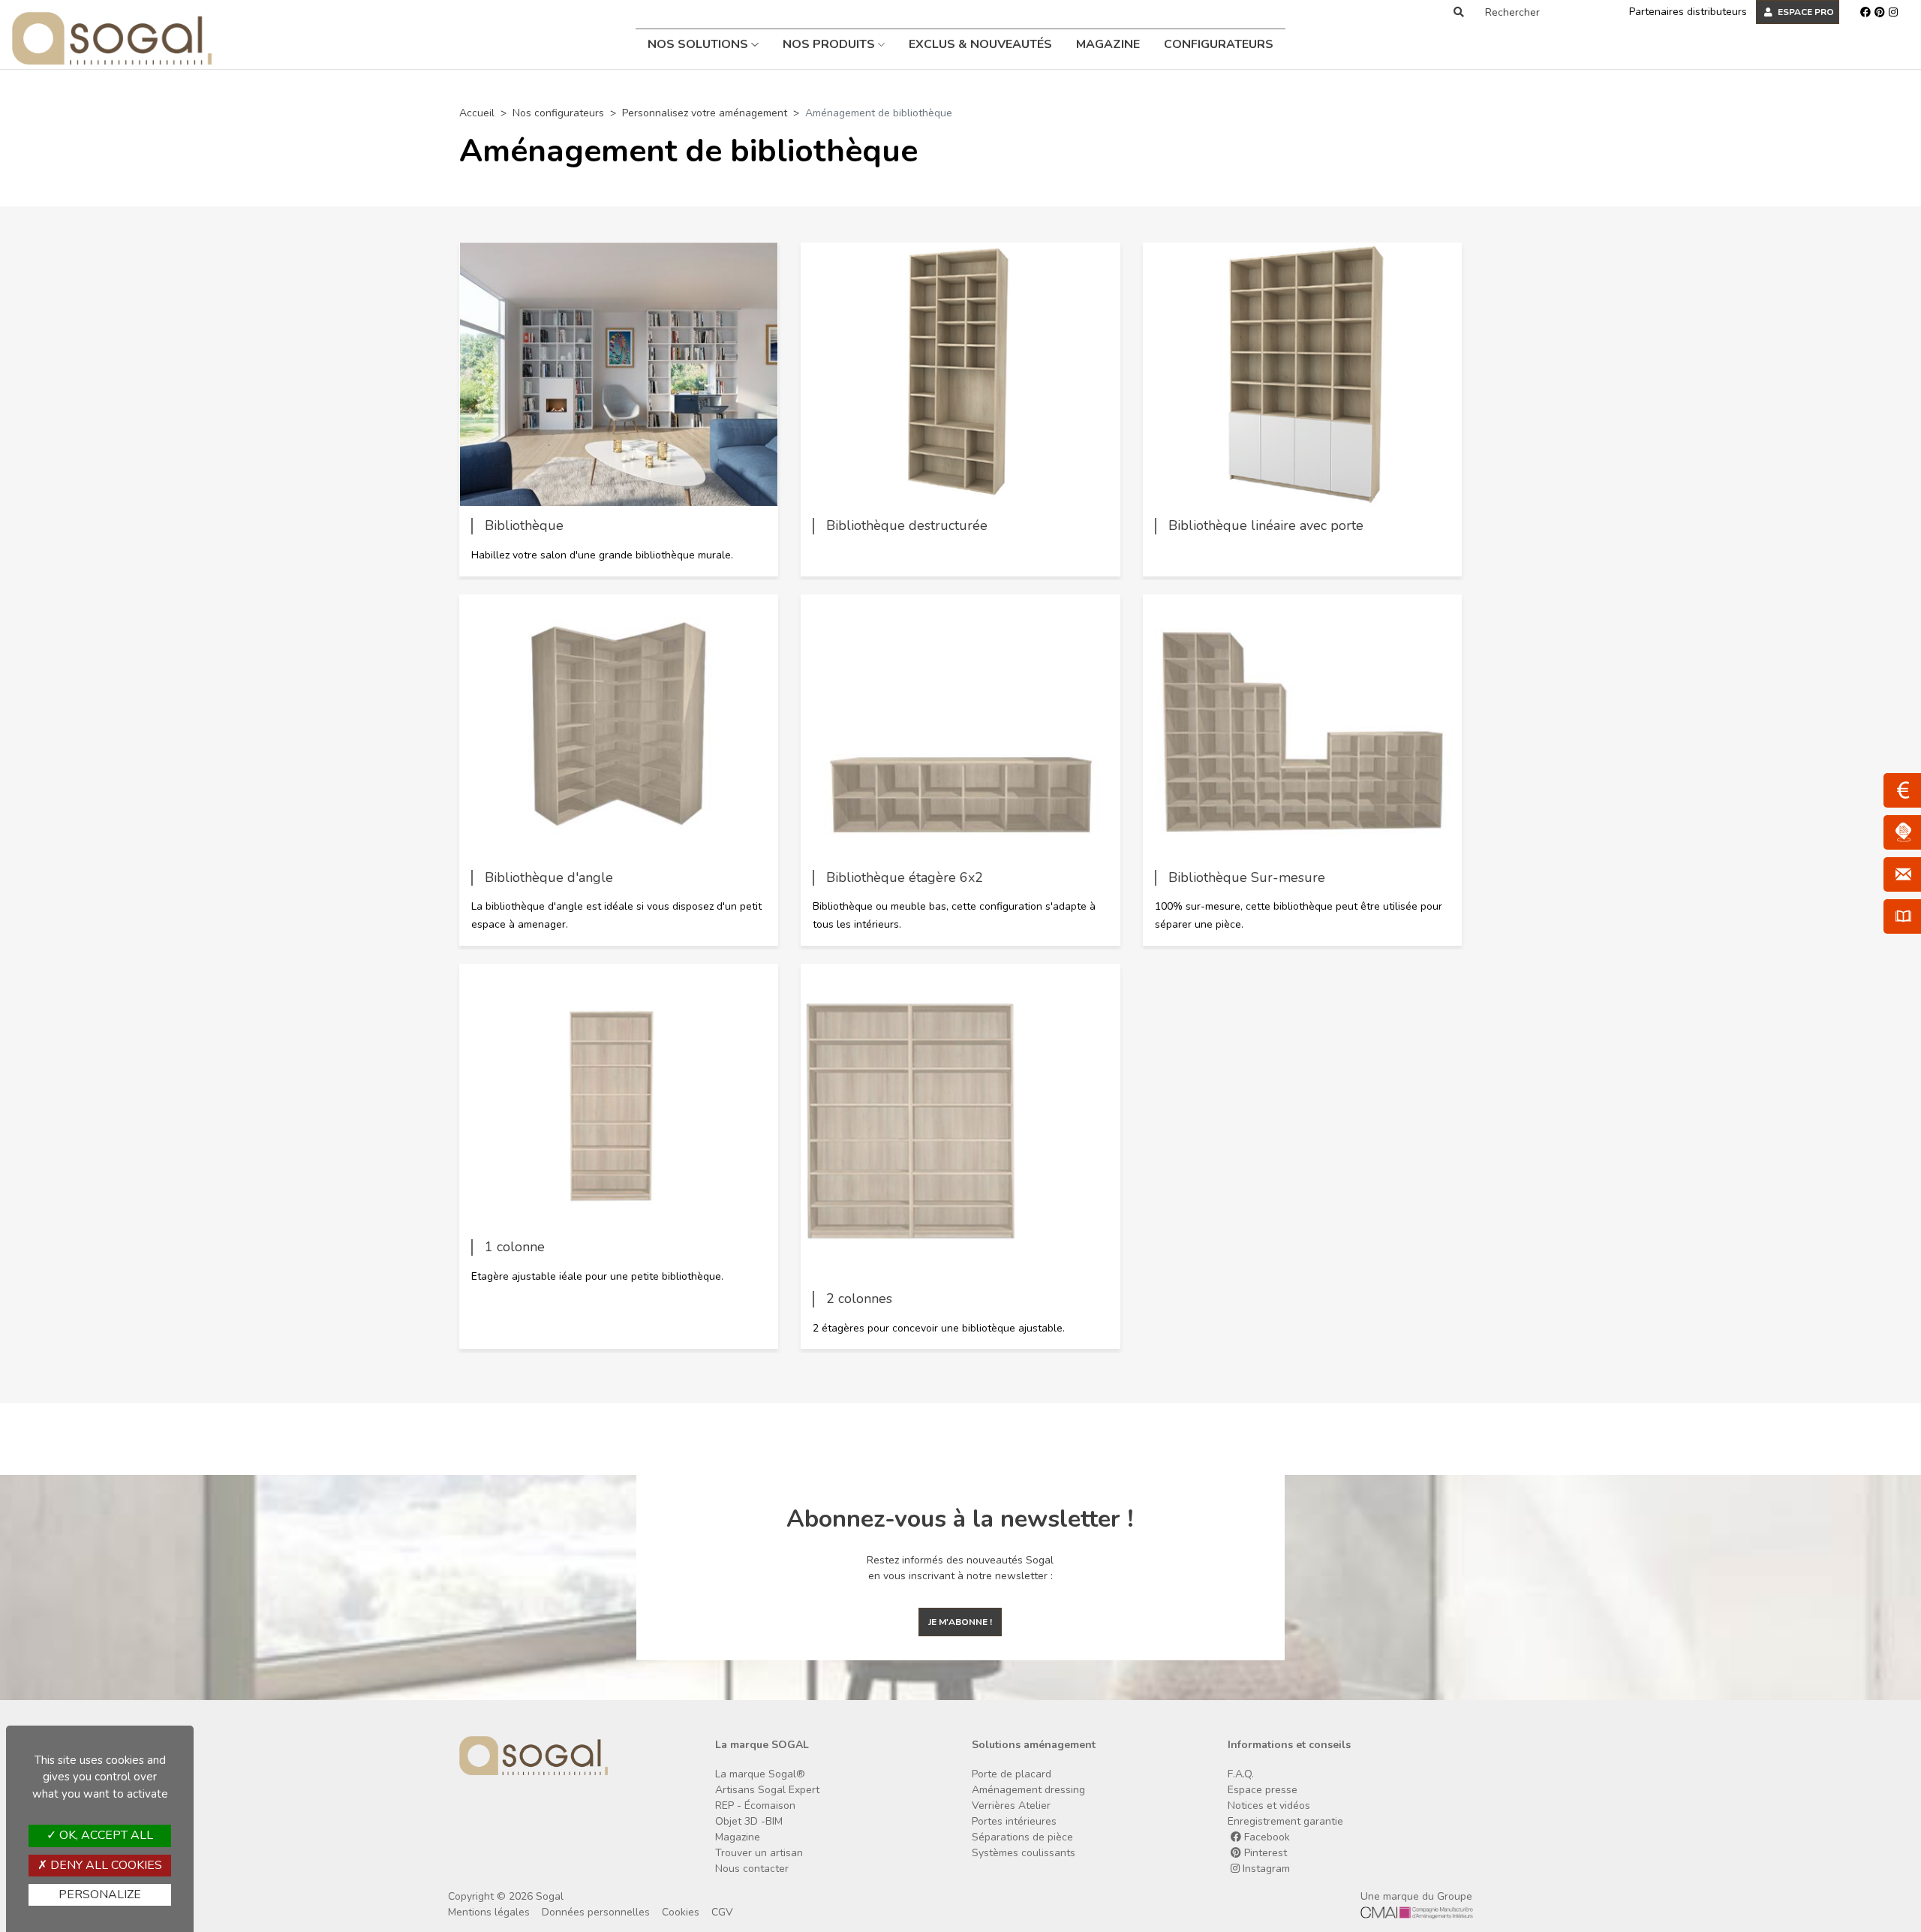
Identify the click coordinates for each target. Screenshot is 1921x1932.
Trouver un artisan (759, 1853)
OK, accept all (105, 1835)
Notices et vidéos (1269, 1806)
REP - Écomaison (755, 1806)
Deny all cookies (105, 1865)
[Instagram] (1893, 12)
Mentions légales (489, 1912)
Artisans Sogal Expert (767, 1790)
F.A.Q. (1241, 1774)
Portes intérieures (1014, 1821)
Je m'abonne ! (960, 1622)
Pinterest (1264, 1853)
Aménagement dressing (1028, 1790)
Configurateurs (1219, 44)
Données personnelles (596, 1912)
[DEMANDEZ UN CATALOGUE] (1902, 916)
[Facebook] (1865, 12)
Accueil (477, 113)
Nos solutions (699, 44)
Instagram (1265, 1869)
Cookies (681, 1912)
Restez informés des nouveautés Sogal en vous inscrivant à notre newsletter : (960, 1568)
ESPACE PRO (1805, 12)
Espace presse (1263, 1790)
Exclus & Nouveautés (980, 44)
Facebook (1266, 1837)
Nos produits (830, 44)
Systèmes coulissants (1024, 1853)
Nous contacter (752, 1869)
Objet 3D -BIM (749, 1821)
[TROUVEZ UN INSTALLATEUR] (1902, 832)
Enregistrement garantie (1285, 1821)
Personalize (100, 1894)
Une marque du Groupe (1416, 1896)
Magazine (1108, 44)
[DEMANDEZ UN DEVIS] (1902, 790)
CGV (722, 1912)
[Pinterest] (1880, 12)
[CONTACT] (1902, 874)
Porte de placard (1012, 1774)
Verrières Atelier (1011, 1806)
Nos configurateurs (558, 113)
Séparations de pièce (1022, 1837)
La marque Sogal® (760, 1774)
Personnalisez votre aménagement (705, 113)
